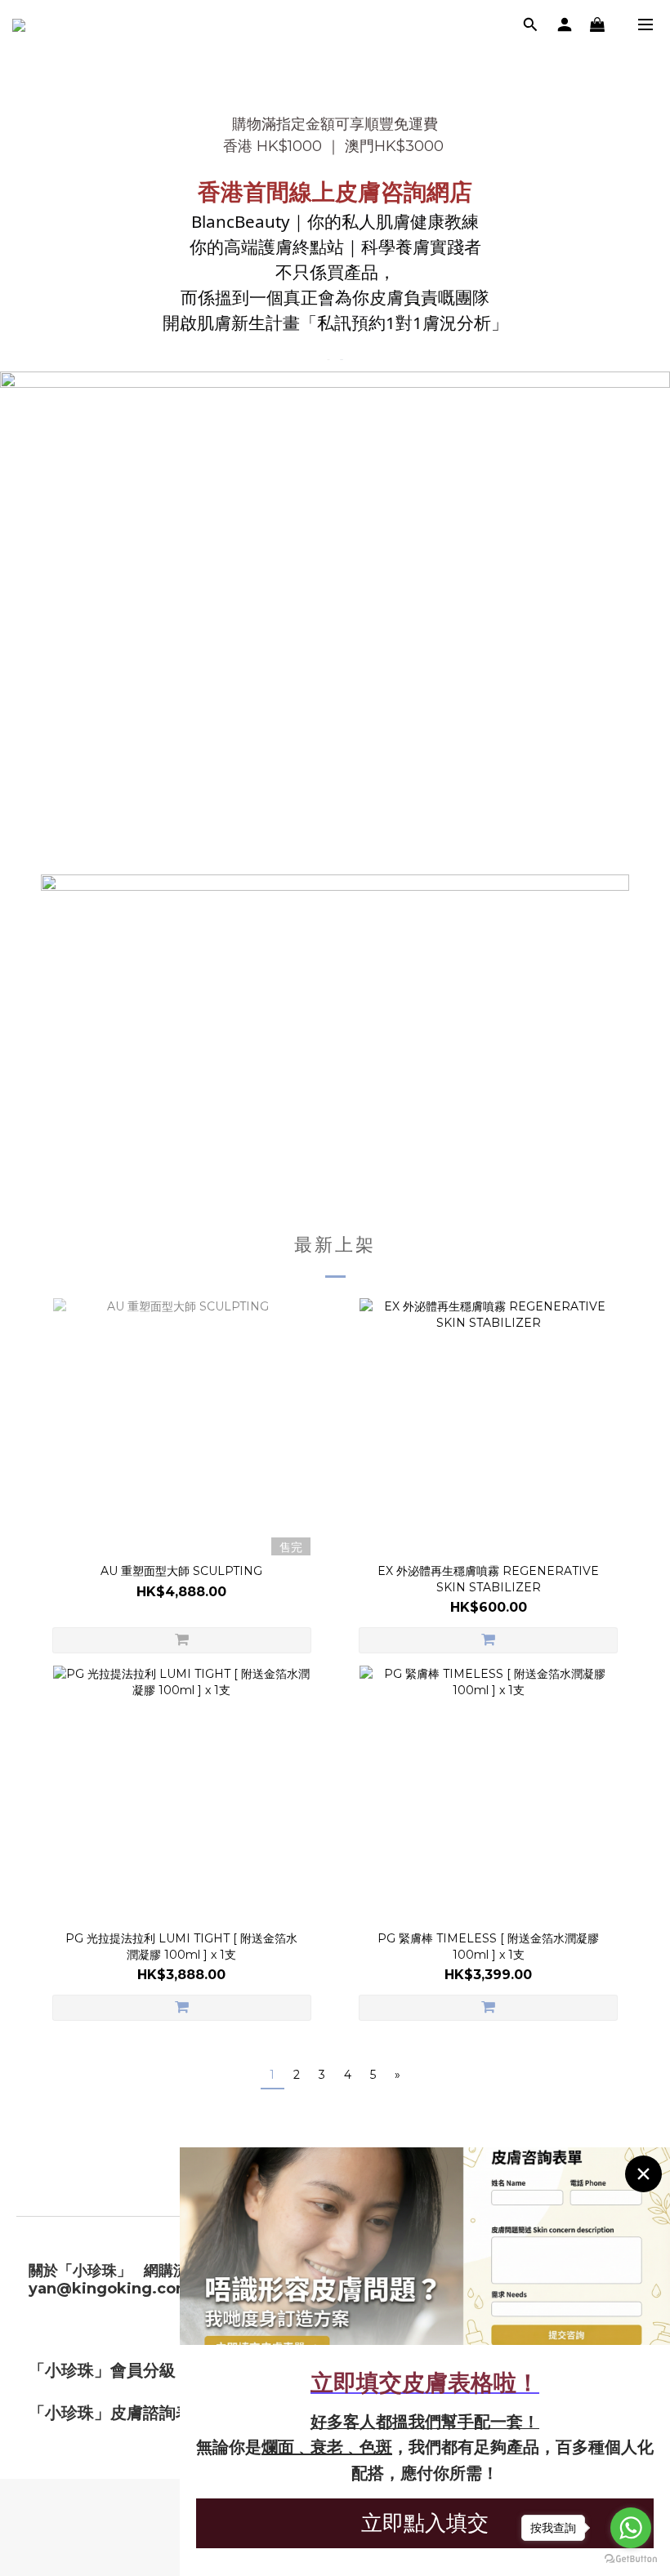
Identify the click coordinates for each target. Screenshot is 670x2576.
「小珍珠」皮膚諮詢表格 (118, 2413)
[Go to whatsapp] (631, 2528)
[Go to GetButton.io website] (631, 2559)
